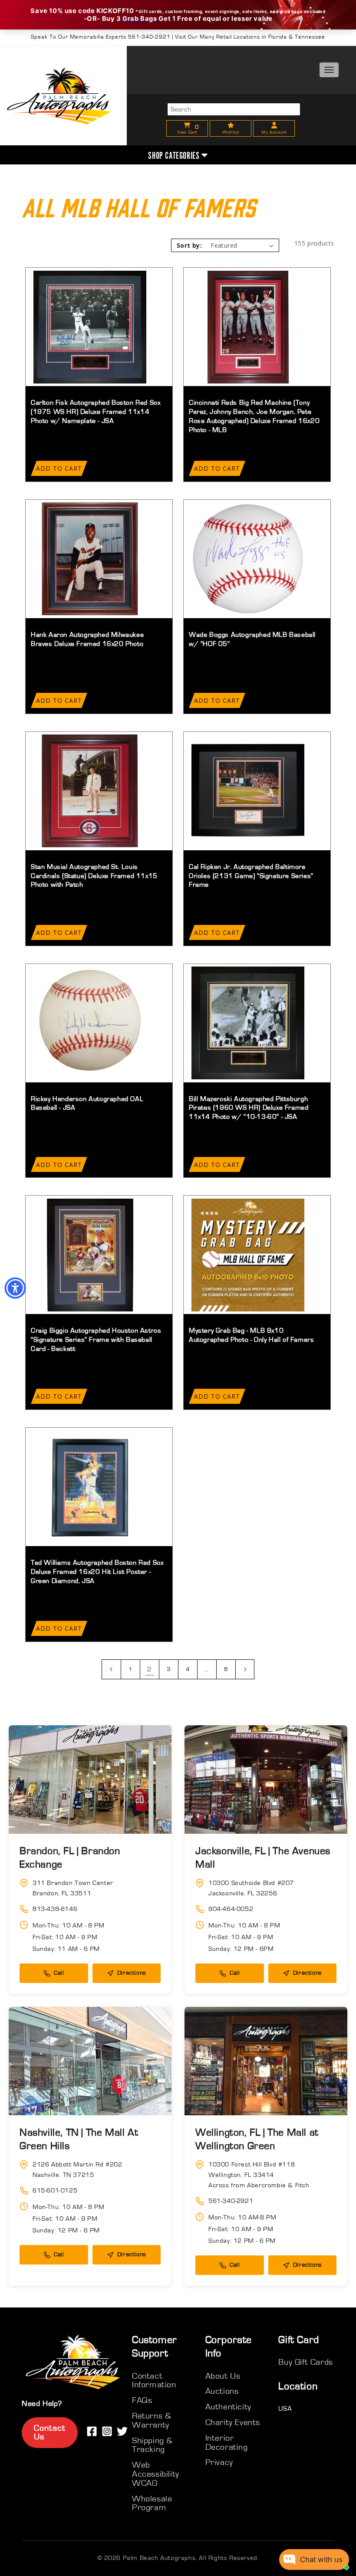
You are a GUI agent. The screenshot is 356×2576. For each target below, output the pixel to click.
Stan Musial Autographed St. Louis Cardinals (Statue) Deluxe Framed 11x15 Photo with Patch (94, 876)
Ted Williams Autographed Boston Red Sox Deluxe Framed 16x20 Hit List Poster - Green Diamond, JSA (97, 1572)
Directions (132, 1973)
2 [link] (150, 1669)
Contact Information (154, 2381)
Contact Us (50, 2433)
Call (59, 1973)
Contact (302, 229)
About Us (302, 96)
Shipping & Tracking (152, 2445)
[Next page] (245, 1669)
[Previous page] (111, 1669)
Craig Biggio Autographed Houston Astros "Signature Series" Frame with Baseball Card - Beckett (96, 1340)
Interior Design (302, 185)
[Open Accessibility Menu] (15, 1288)
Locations (302, 207)
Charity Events (233, 2422)
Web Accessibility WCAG (156, 2474)
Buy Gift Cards (305, 2362)
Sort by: (189, 245)
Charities (302, 162)
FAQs (142, 2400)
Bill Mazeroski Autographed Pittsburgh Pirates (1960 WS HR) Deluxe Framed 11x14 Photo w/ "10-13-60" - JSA (249, 1108)
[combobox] (234, 109)
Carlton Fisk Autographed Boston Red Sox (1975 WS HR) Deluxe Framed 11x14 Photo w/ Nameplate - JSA (96, 412)
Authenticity (302, 140)
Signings (302, 118)
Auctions (222, 2391)
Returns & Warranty (152, 2420)
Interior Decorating (227, 2443)
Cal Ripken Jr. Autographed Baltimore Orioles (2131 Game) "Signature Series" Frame (251, 876)
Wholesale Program (152, 2503)
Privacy (219, 2462)
